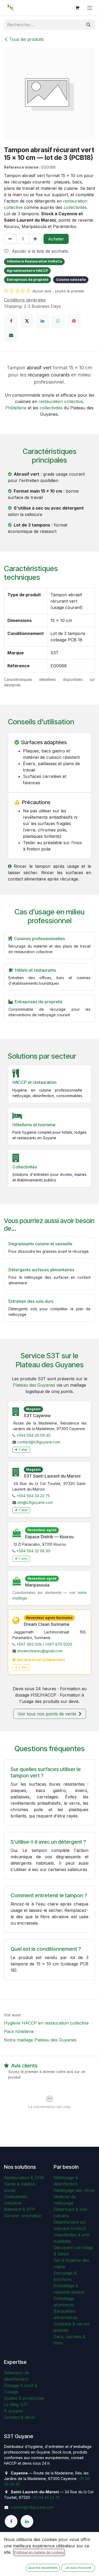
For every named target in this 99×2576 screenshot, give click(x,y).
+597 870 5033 (58, 1644)
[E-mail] (11, 335)
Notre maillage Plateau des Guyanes (40, 2040)
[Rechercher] (88, 25)
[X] (27, 321)
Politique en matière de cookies (39, 2552)
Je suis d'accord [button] (78, 2568)
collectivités (75, 207)
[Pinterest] (74, 321)
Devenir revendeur (23, 2216)
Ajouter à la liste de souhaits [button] (39, 251)
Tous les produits (27, 39)
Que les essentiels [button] (43, 2568)
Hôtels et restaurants (36, 970)
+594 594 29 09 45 (33, 1435)
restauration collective (61, 401)
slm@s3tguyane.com (35, 1502)
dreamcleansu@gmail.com (40, 1651)
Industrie (13, 2203)
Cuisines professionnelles (39, 939)
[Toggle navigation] (90, 8)
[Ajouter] (35, 239)
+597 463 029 (29, 1644)
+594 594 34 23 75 (33, 1496)
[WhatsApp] (58, 321)
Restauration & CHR (24, 2178)
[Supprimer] (10, 239)
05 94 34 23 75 (46, 2497)
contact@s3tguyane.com (39, 1442)
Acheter (56, 239)
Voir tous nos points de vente (48, 1714)
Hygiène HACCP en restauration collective (46, 2023)
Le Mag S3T (16, 2404)
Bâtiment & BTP (20, 2209)
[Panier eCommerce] (77, 8)
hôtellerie (17, 408)
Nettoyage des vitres (74, 2190)
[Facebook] (11, 321)
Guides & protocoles (24, 2398)
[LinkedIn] (43, 321)
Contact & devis (19, 2417)
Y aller (23, 1450)
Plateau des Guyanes (34, 1385)
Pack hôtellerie (19, 2031)
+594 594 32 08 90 (33, 1551)
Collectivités (16, 2197)
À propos (13, 2411)
